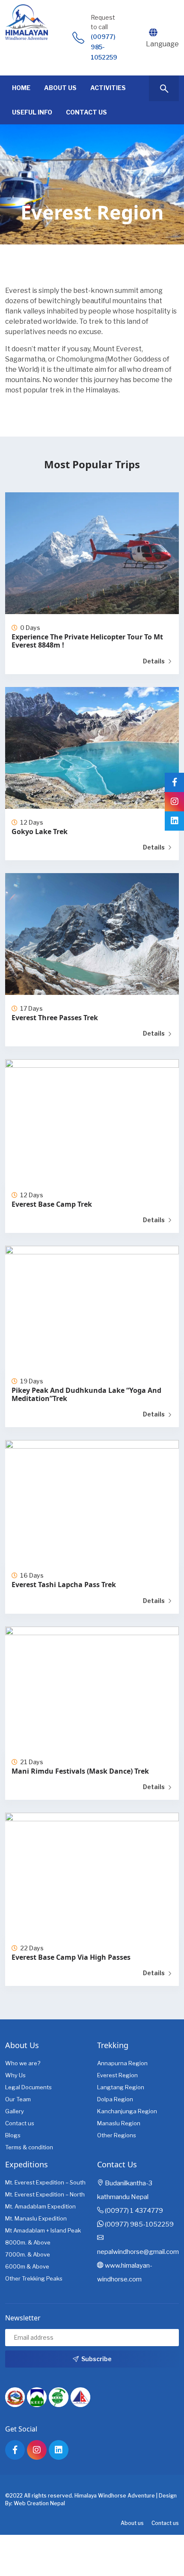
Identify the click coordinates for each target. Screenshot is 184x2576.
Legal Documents (28, 2087)
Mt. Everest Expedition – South (45, 2182)
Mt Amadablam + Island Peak (43, 2230)
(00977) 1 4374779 (134, 2211)
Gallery (15, 2111)
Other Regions (117, 2135)
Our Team (18, 2099)
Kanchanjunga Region (127, 2111)
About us (132, 2523)
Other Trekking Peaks (34, 2278)
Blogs (13, 2135)
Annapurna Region (122, 2063)
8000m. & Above (28, 2242)
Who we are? (23, 2063)
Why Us (15, 2075)
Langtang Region (121, 2087)
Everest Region (117, 2075)
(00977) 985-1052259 (104, 47)
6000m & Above (27, 2266)
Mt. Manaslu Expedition (36, 2218)
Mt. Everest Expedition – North (45, 2194)
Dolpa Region (115, 2099)
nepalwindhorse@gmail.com (138, 2252)
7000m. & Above (28, 2254)
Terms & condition (29, 2147)
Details (154, 661)
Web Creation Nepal (39, 2503)
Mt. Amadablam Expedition (40, 2206)
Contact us (20, 2123)
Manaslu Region (119, 2123)
